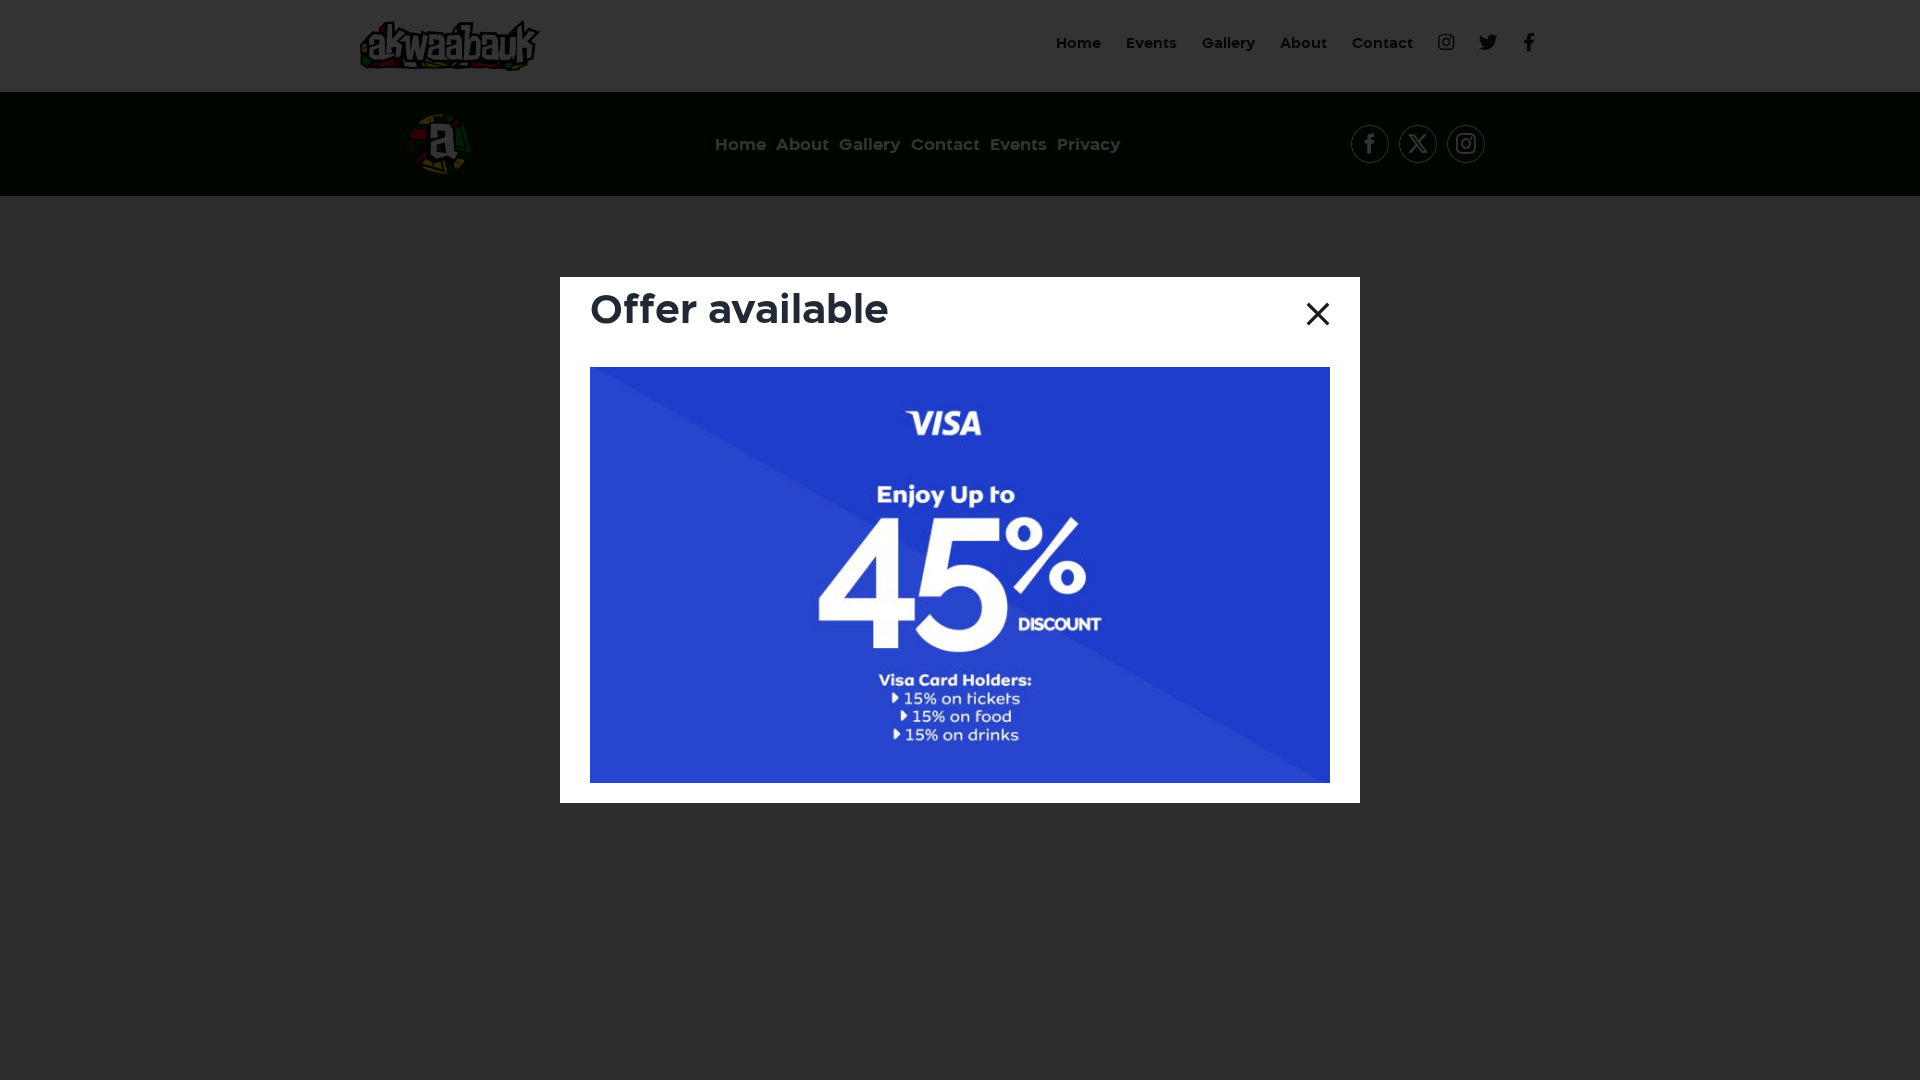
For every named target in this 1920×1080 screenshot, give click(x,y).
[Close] (1318, 314)
